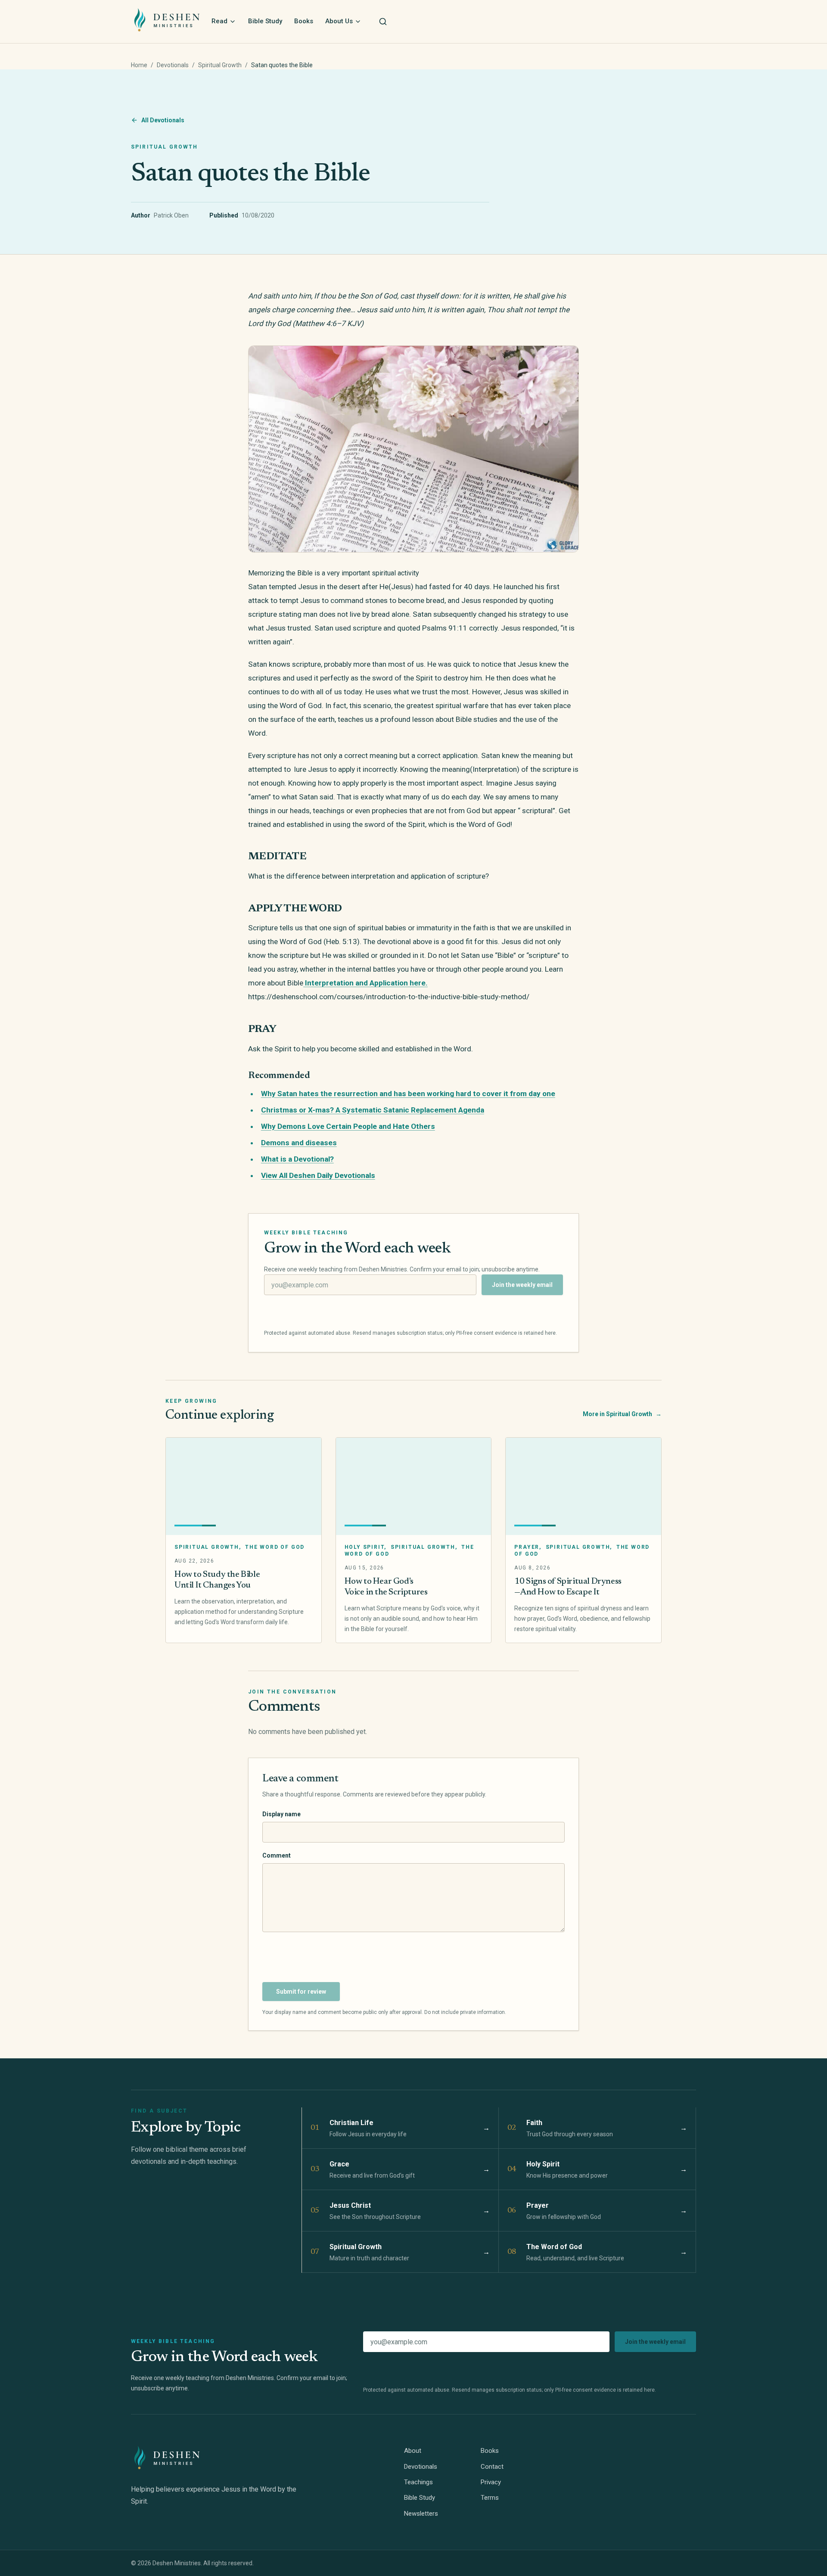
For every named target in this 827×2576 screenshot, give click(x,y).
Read (219, 21)
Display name (281, 1814)
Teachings (418, 2482)
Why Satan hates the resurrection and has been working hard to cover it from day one (408, 1094)
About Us (339, 21)
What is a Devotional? (297, 1159)
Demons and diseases (299, 1143)
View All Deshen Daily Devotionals (318, 1175)
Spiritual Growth (220, 65)
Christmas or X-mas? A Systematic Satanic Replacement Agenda (373, 1110)
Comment (277, 1855)
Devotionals (173, 65)
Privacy (491, 2482)
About (413, 2451)
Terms (490, 2498)
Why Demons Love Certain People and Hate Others (348, 1126)
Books (304, 21)
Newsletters (421, 2514)
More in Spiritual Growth (622, 1414)
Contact (492, 2467)
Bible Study (265, 21)
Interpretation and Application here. (365, 983)
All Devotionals (163, 120)
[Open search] (383, 22)
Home (139, 65)
